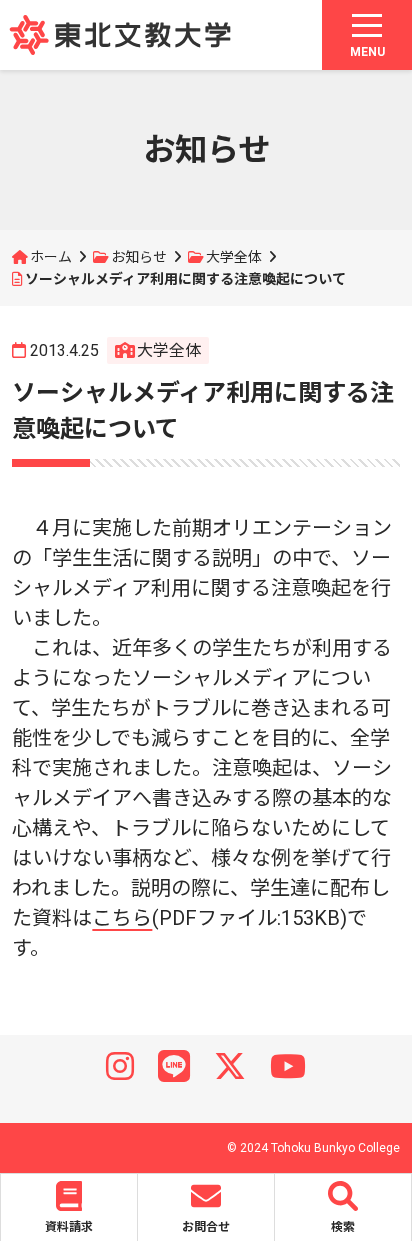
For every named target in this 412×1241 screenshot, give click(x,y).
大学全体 (234, 257)
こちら (122, 918)
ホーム (51, 257)
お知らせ (139, 257)
